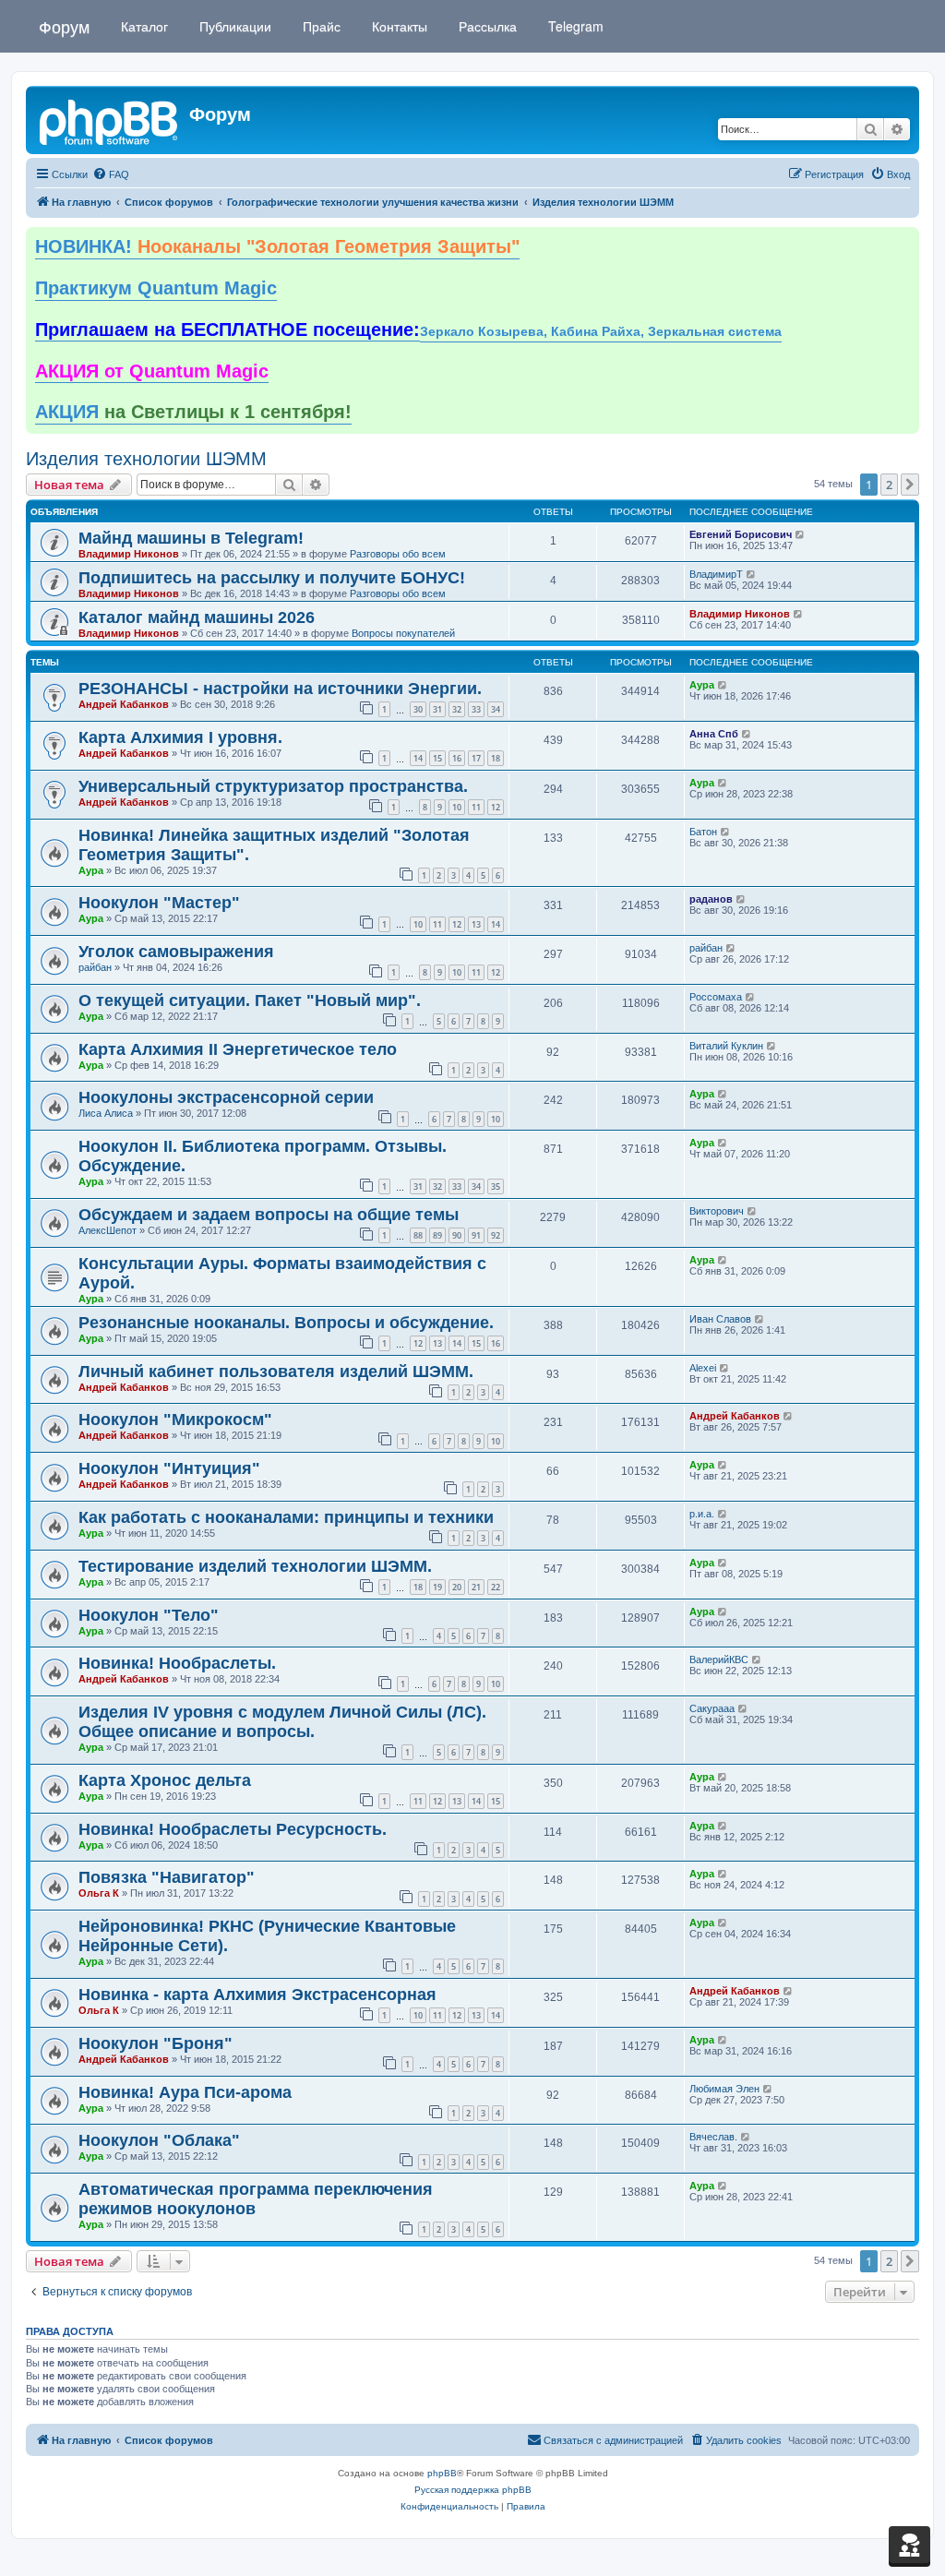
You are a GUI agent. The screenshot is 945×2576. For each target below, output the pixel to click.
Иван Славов (720, 1319)
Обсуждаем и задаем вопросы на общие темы (269, 1215)
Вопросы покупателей (403, 633)
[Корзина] (909, 2545)
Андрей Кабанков (124, 704)
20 (457, 1587)
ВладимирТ (716, 574)
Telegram (574, 26)
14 (418, 758)
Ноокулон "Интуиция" (169, 1468)
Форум (64, 26)
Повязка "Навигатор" (167, 1877)
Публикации (233, 26)
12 (496, 807)
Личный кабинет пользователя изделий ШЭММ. (276, 1372)
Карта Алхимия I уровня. (180, 737)
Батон (703, 832)
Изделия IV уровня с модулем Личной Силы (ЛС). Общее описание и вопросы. (282, 1722)
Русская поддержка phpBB (473, 2490)
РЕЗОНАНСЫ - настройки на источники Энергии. (280, 689)
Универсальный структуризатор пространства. (273, 786)
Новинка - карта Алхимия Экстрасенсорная (257, 1995)
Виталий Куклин (726, 1046)
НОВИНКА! (277, 246)
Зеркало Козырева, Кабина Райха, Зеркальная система (601, 332)
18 (496, 758)
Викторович (717, 1211)
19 (437, 1587)
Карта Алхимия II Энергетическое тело (238, 1049)
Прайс (320, 26)
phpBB (442, 2473)
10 (457, 807)
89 (437, 1235)
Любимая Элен (724, 2089)
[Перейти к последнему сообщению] (801, 534)
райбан (95, 967)
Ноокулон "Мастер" (159, 903)
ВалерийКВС (719, 1659)
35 (496, 1186)
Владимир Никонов (129, 554)
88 (418, 1235)
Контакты (398, 26)
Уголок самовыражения (176, 952)
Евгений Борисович (741, 534)
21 (476, 1587)
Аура (702, 685)
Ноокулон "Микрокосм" (175, 1420)
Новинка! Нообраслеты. (177, 1663)
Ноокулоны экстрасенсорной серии (226, 1097)
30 (418, 709)
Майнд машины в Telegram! (191, 538)
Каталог (143, 26)
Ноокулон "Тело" (149, 1615)
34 (496, 709)
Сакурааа (712, 1708)
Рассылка (486, 26)
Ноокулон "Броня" (156, 2043)
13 (476, 924)
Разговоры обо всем (398, 554)
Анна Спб (714, 734)
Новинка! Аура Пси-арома (185, 2092)
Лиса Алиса (106, 1113)
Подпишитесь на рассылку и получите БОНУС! (272, 578)
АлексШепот (108, 1230)
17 (476, 758)
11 (476, 807)
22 (496, 1587)
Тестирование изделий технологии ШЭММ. (255, 1566)
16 (457, 758)
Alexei (703, 1368)
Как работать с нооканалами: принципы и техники (286, 1517)
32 (457, 709)
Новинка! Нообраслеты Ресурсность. (233, 1829)
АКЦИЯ (193, 412)
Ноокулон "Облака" (159, 2140)
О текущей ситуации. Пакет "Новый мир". (250, 1000)
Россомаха (716, 997)
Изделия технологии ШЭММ (146, 459)
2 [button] (889, 485)
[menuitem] (111, 174)
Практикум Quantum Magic (156, 288)
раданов (711, 899)
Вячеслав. (713, 2137)
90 (457, 1235)
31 (437, 709)
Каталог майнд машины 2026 (197, 617)
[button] (910, 485)
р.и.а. (702, 1514)
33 (476, 709)
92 (496, 1235)
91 (476, 1235)
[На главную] (110, 120)
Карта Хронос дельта (165, 1780)
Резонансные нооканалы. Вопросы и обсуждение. (286, 1323)
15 (437, 758)
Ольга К (99, 1893)
